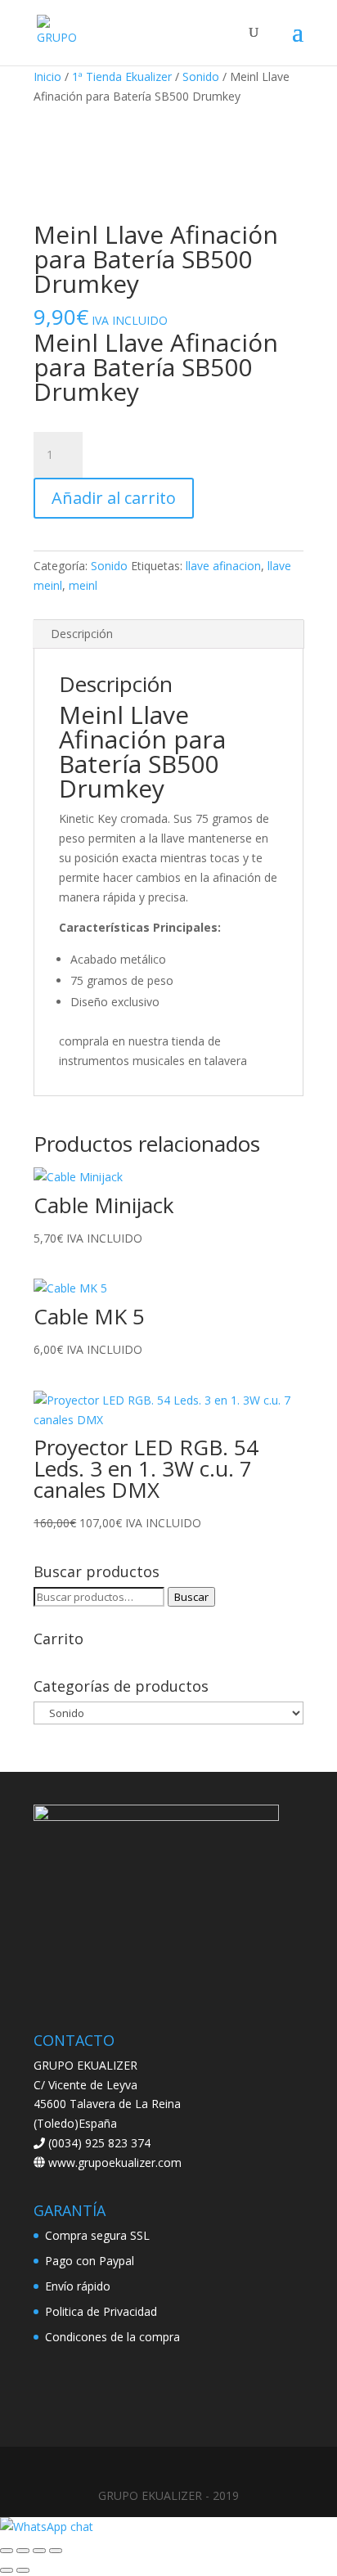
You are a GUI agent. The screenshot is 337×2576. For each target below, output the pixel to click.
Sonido (201, 76)
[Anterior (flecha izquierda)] (7, 2570)
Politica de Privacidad (101, 2311)
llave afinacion (223, 566)
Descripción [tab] (82, 634)
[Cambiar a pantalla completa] (23, 2551)
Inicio (47, 76)
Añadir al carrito (114, 498)
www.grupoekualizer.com (113, 2162)
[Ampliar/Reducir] (7, 2551)
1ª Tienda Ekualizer (122, 76)
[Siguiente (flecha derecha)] (23, 2570)
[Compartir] (39, 2551)
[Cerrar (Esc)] (56, 2551)
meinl (83, 585)
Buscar (191, 1597)
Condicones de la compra (112, 2337)
